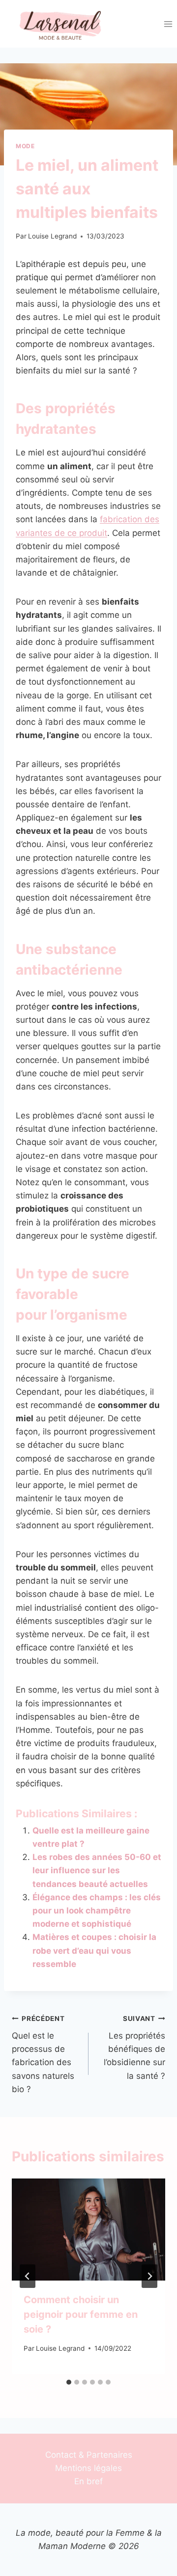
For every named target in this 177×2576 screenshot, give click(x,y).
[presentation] (88, 2230)
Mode (25, 146)
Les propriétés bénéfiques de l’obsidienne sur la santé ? (134, 2047)
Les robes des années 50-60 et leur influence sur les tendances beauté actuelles (97, 1870)
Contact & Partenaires (89, 2455)
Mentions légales (88, 2468)
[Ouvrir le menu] (168, 24)
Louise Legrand (52, 236)
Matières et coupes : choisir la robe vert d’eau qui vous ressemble (94, 1950)
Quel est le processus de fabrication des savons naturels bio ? (43, 2054)
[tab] (69, 2382)
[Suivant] (149, 2276)
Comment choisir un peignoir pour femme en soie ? (81, 2314)
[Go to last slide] (28, 2276)
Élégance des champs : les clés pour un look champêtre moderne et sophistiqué (97, 1911)
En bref (88, 2481)
